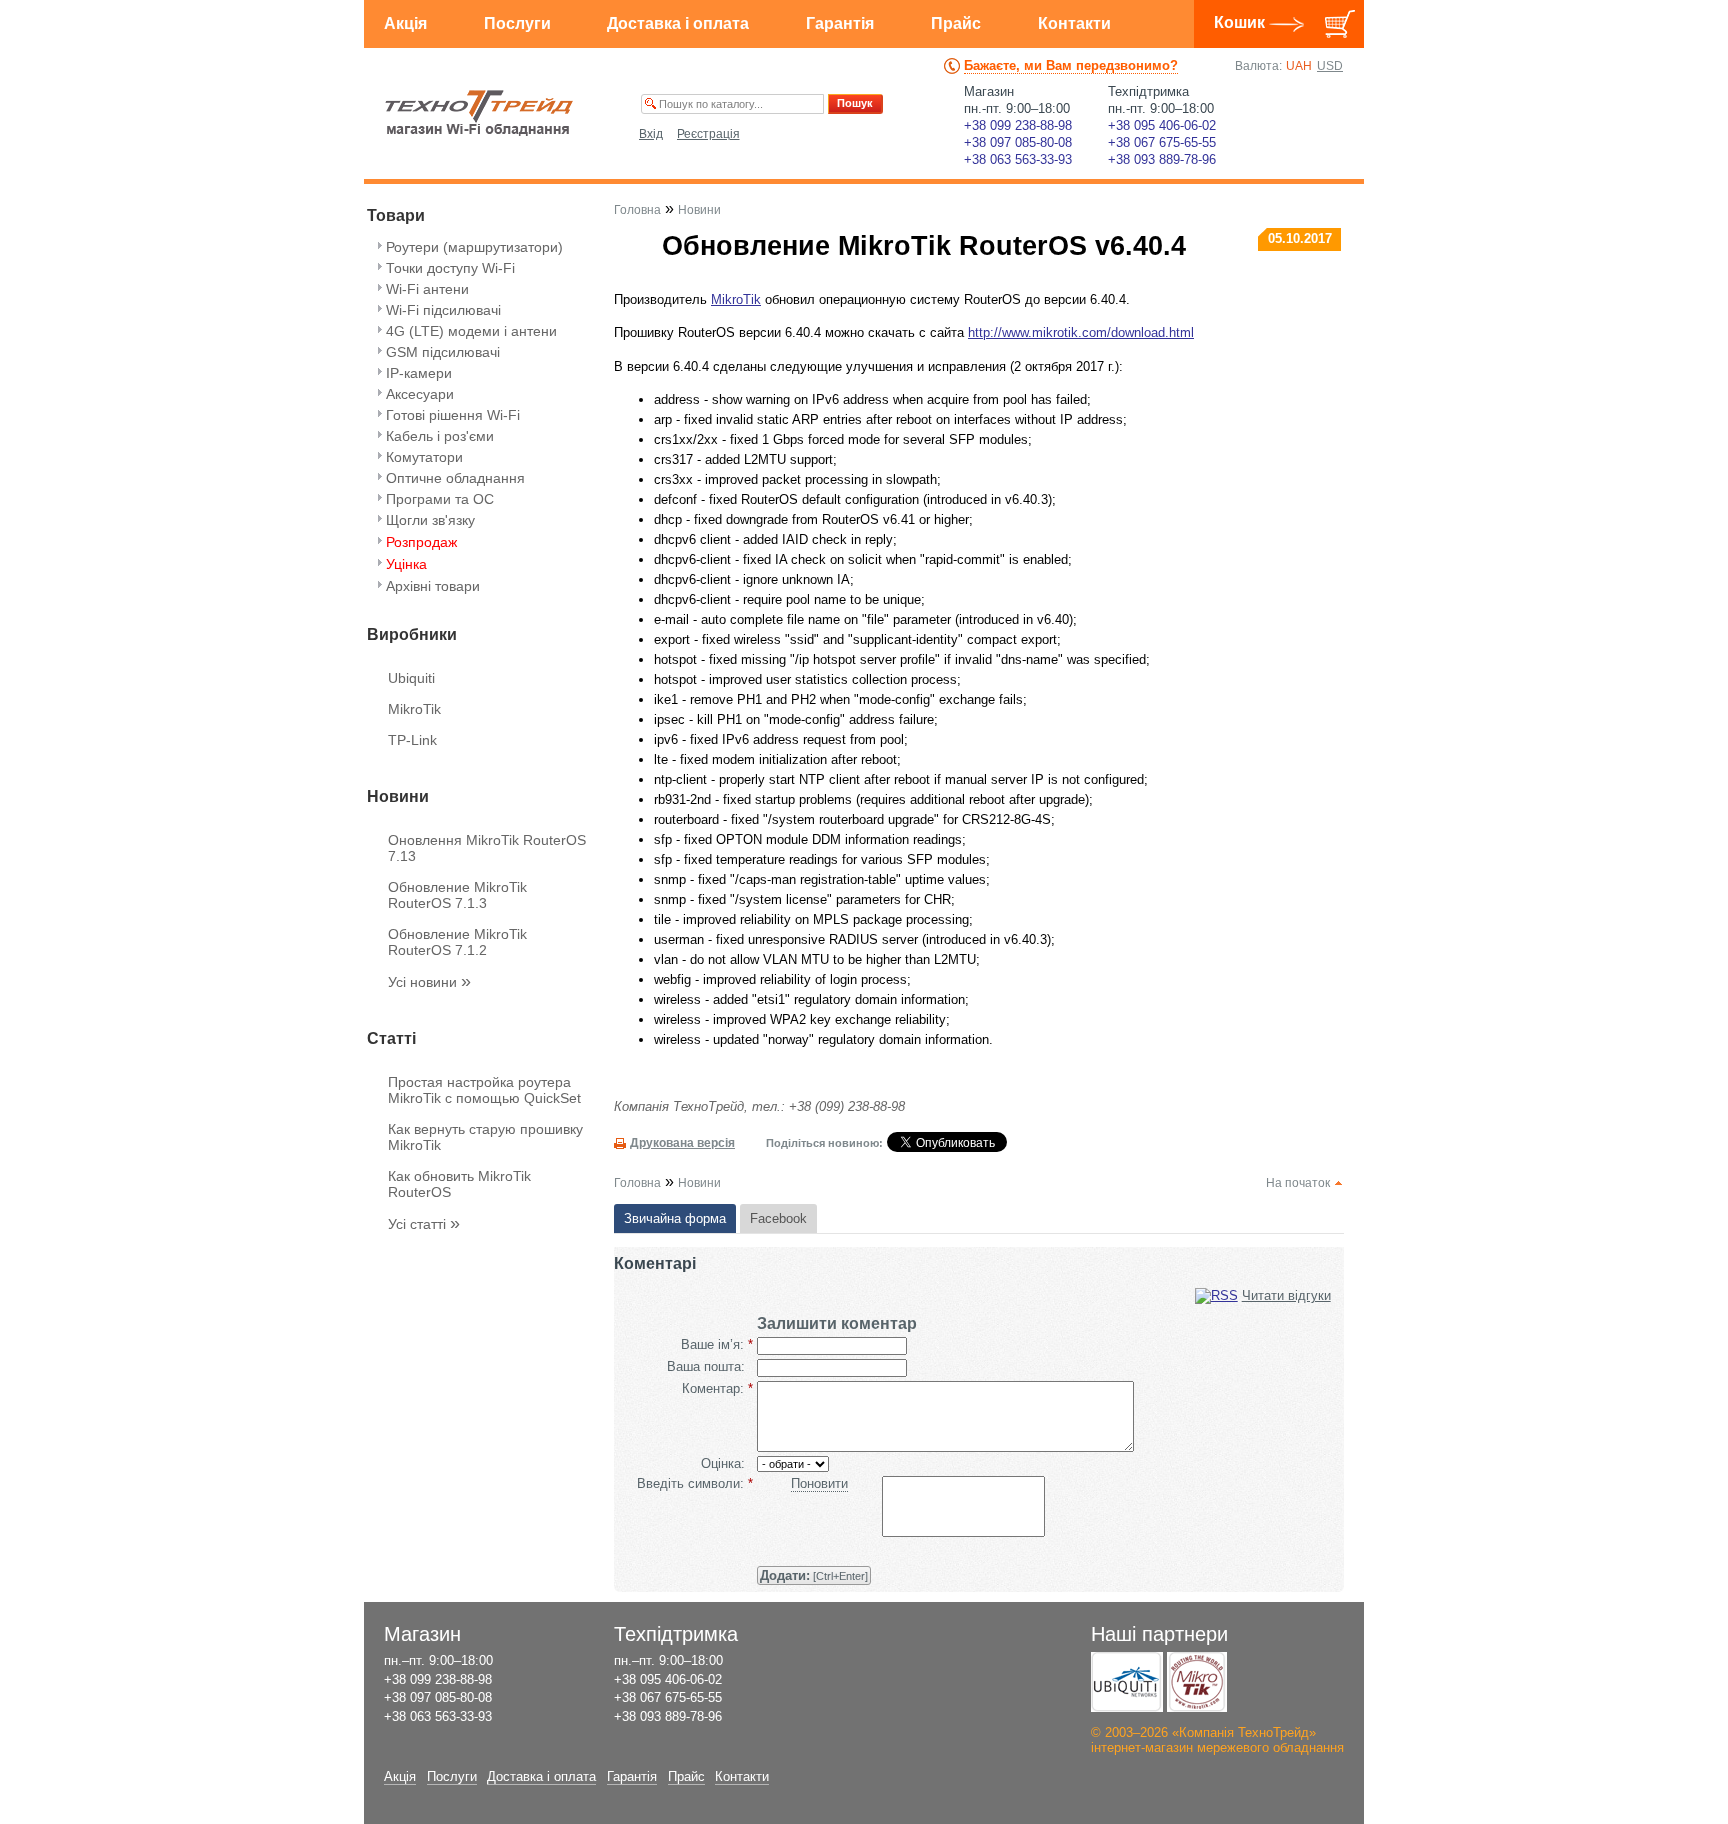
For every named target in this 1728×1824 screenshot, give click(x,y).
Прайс (956, 23)
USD (1330, 66)
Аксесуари (420, 394)
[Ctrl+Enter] (814, 1575)
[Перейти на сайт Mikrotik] (1197, 1682)
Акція (405, 23)
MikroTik (414, 709)
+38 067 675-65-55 (1162, 142)
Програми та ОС (440, 499)
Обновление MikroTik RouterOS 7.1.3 (457, 895)
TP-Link (412, 740)
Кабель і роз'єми (440, 436)
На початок (1298, 1183)
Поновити (819, 1483)
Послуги (517, 23)
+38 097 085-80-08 (1018, 142)
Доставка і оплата (678, 23)
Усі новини (429, 982)
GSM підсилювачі (443, 352)
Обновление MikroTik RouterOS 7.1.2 (457, 942)
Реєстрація (708, 134)
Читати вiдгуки (1286, 1295)
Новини (699, 210)
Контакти (1074, 23)
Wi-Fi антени (427, 289)
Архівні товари (433, 586)
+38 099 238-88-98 (1018, 125)
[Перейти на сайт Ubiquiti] (1127, 1682)
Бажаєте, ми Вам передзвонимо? (1071, 65)
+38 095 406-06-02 (1162, 125)
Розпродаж (421, 542)
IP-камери (419, 373)
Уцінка (406, 564)
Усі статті (424, 1224)
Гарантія (840, 23)
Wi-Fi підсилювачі (443, 310)
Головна (637, 210)
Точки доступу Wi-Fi (450, 268)
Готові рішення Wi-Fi (453, 415)
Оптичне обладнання (455, 478)
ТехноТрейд (479, 113)
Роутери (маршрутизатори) (474, 247)
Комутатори (424, 457)
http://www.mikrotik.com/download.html (1081, 332)
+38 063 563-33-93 (1018, 159)
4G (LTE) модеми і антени (471, 331)
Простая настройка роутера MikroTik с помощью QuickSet (484, 1090)
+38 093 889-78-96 (1162, 159)
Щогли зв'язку (430, 520)
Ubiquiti (411, 678)
